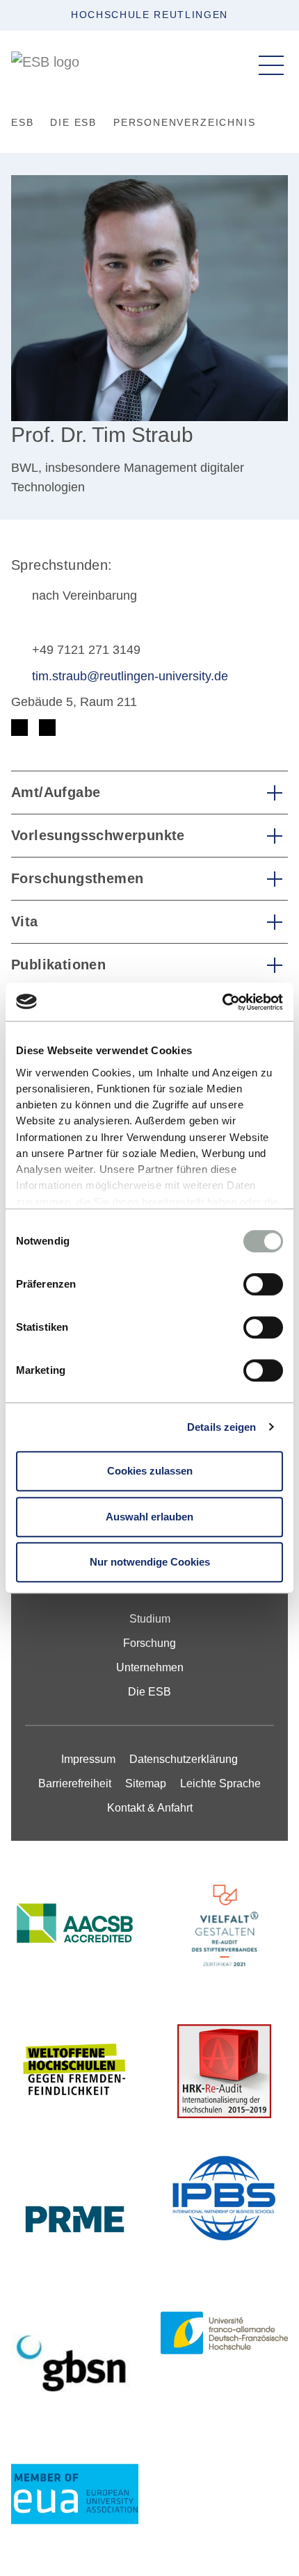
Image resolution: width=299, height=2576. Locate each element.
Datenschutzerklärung (184, 1759)
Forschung (149, 1643)
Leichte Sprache (220, 1783)
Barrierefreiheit (75, 1783)
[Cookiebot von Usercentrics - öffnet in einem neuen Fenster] (222, 1002)
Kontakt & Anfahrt (150, 1808)
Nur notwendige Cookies (150, 1562)
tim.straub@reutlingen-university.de (130, 676)
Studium (150, 1619)
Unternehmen (150, 1667)
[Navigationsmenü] (271, 65)
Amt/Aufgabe (56, 792)
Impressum (88, 1759)
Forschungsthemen (77, 878)
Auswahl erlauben (149, 1517)
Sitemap (146, 1783)
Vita (25, 921)
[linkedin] (19, 728)
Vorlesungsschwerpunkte (98, 835)
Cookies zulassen (150, 1471)
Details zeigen (221, 1427)
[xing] (47, 728)
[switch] (263, 1284)
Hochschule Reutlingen (149, 15)
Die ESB (149, 1692)
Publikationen (58, 965)
